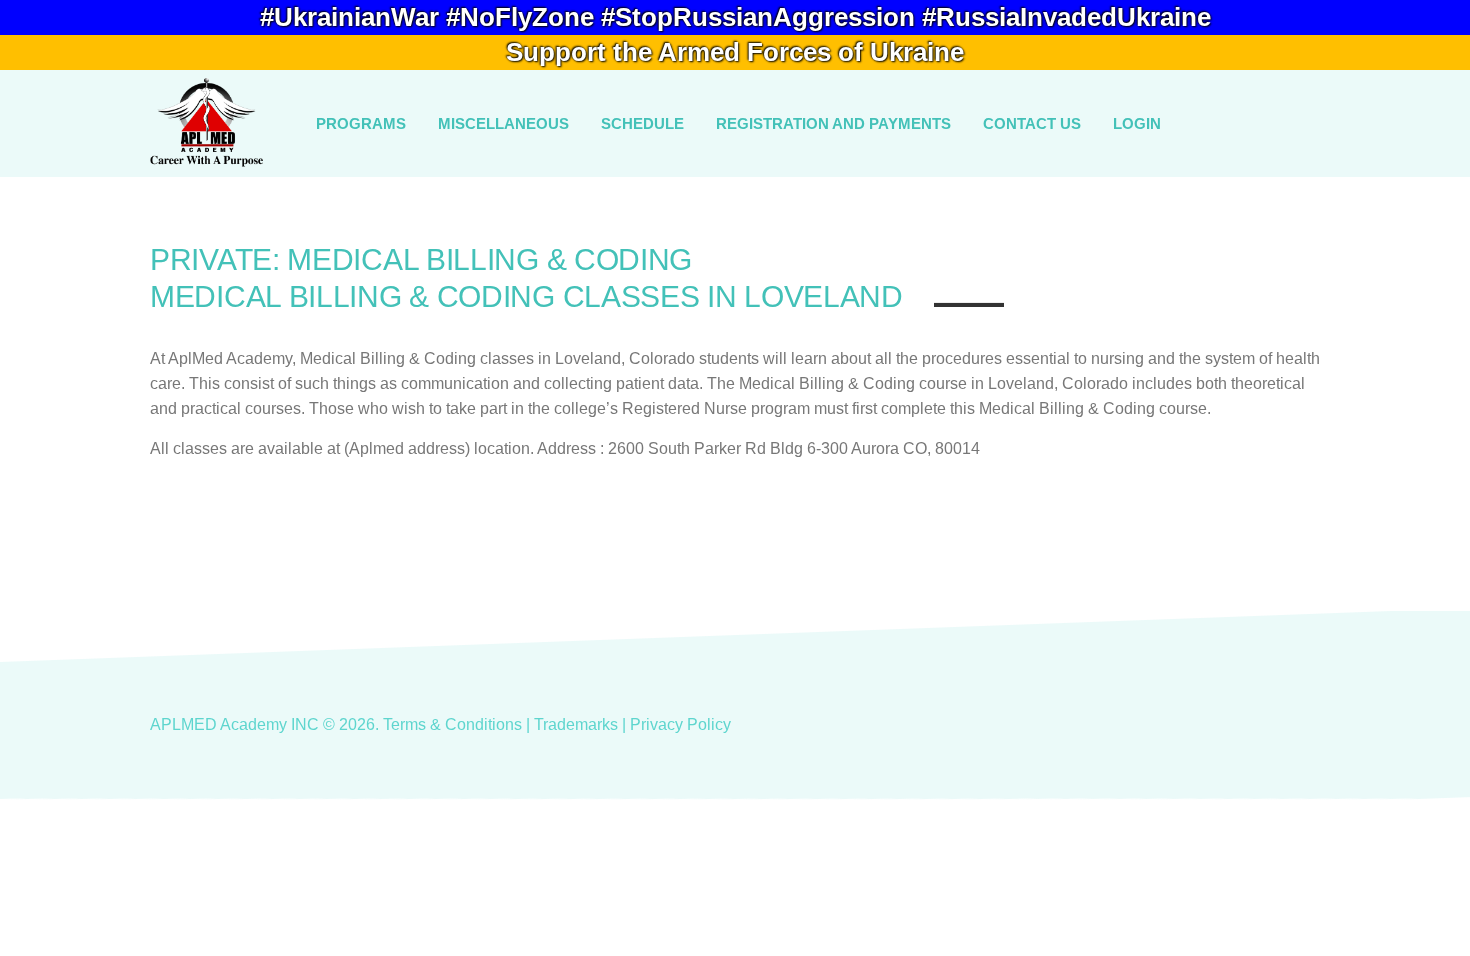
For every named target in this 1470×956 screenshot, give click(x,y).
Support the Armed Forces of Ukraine (735, 52)
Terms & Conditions (452, 724)
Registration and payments (833, 123)
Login (1137, 123)
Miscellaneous (503, 123)
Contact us (1032, 123)
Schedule (642, 123)
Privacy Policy (680, 724)
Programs (361, 123)
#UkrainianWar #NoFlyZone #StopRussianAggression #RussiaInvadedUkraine (735, 17)
